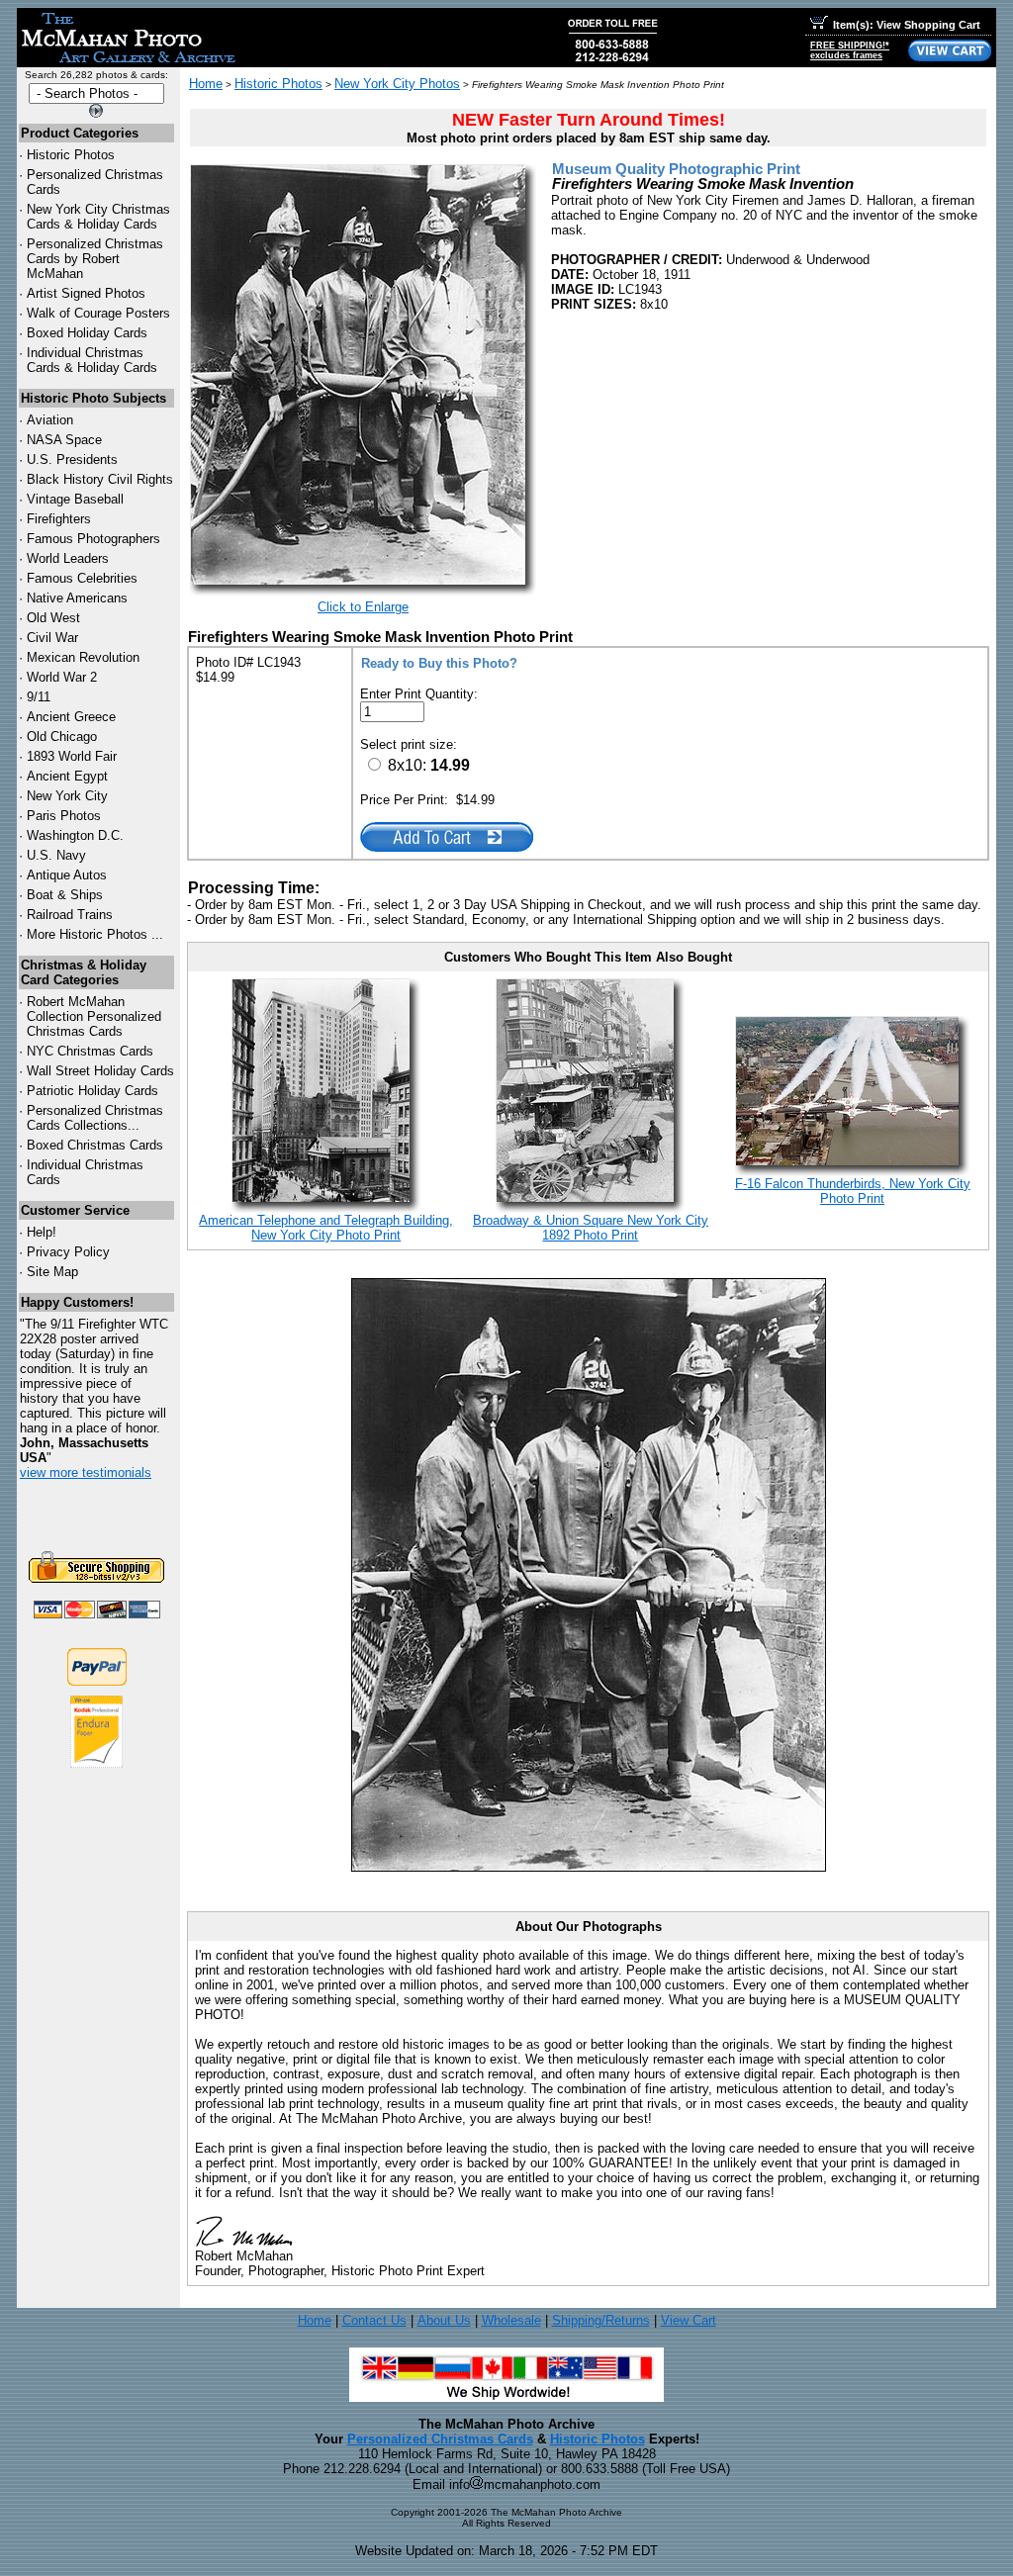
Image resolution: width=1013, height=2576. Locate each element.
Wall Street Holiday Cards (100, 1071)
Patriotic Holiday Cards (92, 1091)
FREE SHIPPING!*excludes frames (850, 50)
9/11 (39, 697)
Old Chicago (62, 736)
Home (206, 84)
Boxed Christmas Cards (95, 1145)
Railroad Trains (70, 915)
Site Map (52, 1272)
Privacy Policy (68, 1252)
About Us (444, 2320)
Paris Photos (64, 816)
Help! (42, 1232)
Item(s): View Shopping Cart (907, 25)
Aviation (50, 420)
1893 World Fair (72, 756)
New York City (67, 796)
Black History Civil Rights (100, 479)
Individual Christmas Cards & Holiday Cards (92, 360)
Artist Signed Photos (86, 293)
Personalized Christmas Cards (440, 2439)
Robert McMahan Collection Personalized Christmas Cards (94, 1016)
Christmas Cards (90, 1051)
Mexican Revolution (83, 657)
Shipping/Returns (601, 2320)
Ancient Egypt (67, 776)
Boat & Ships (65, 895)
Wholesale (511, 2320)
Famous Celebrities (82, 578)
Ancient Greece (71, 717)
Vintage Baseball (75, 499)
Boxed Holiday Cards (87, 333)
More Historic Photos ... (95, 934)
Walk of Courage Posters (98, 313)
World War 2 (62, 677)
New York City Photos (397, 84)
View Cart (689, 2320)
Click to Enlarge (363, 607)
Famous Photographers (93, 539)
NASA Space (64, 440)
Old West (53, 618)
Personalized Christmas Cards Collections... (95, 1118)
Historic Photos (71, 155)
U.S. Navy (56, 855)
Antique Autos (67, 875)
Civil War (52, 638)
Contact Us (374, 2320)
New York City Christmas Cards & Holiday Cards (98, 217)
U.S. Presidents (72, 460)
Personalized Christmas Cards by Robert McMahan (95, 259)
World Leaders (68, 558)
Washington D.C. (75, 835)
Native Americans (77, 598)
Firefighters (59, 519)
